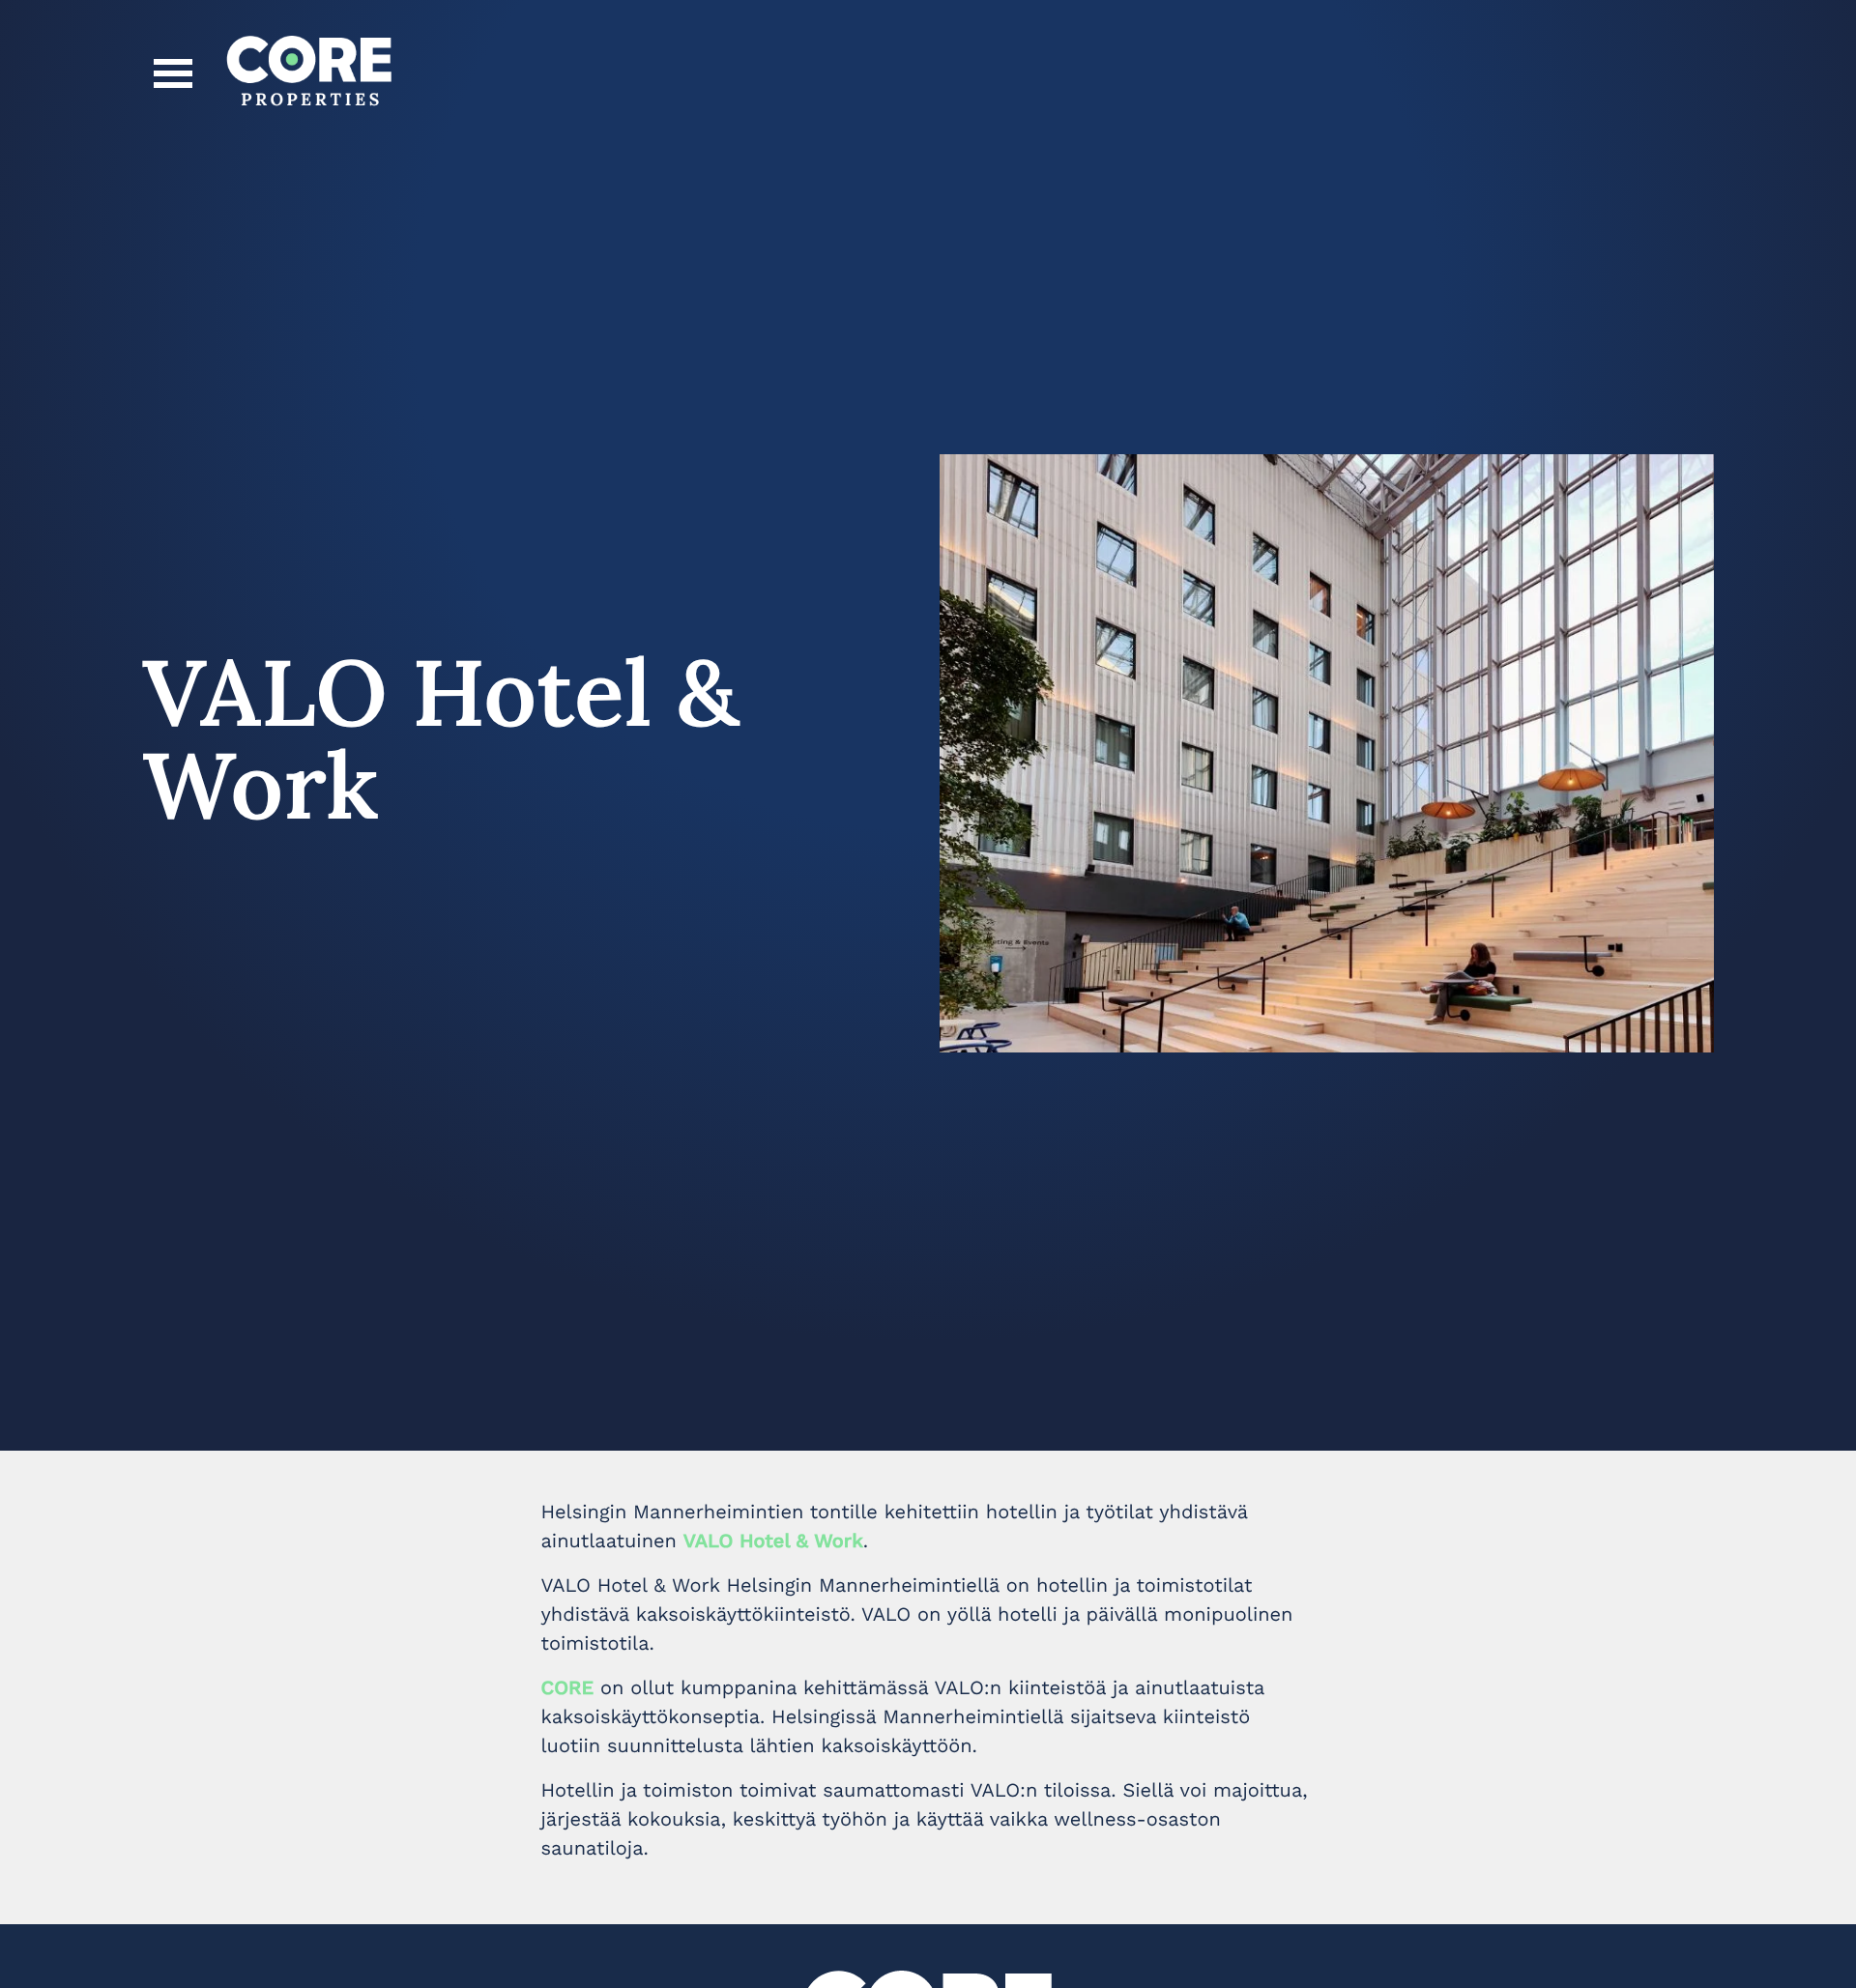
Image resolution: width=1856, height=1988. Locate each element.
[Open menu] (173, 73)
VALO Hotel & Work (773, 1541)
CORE (568, 1687)
